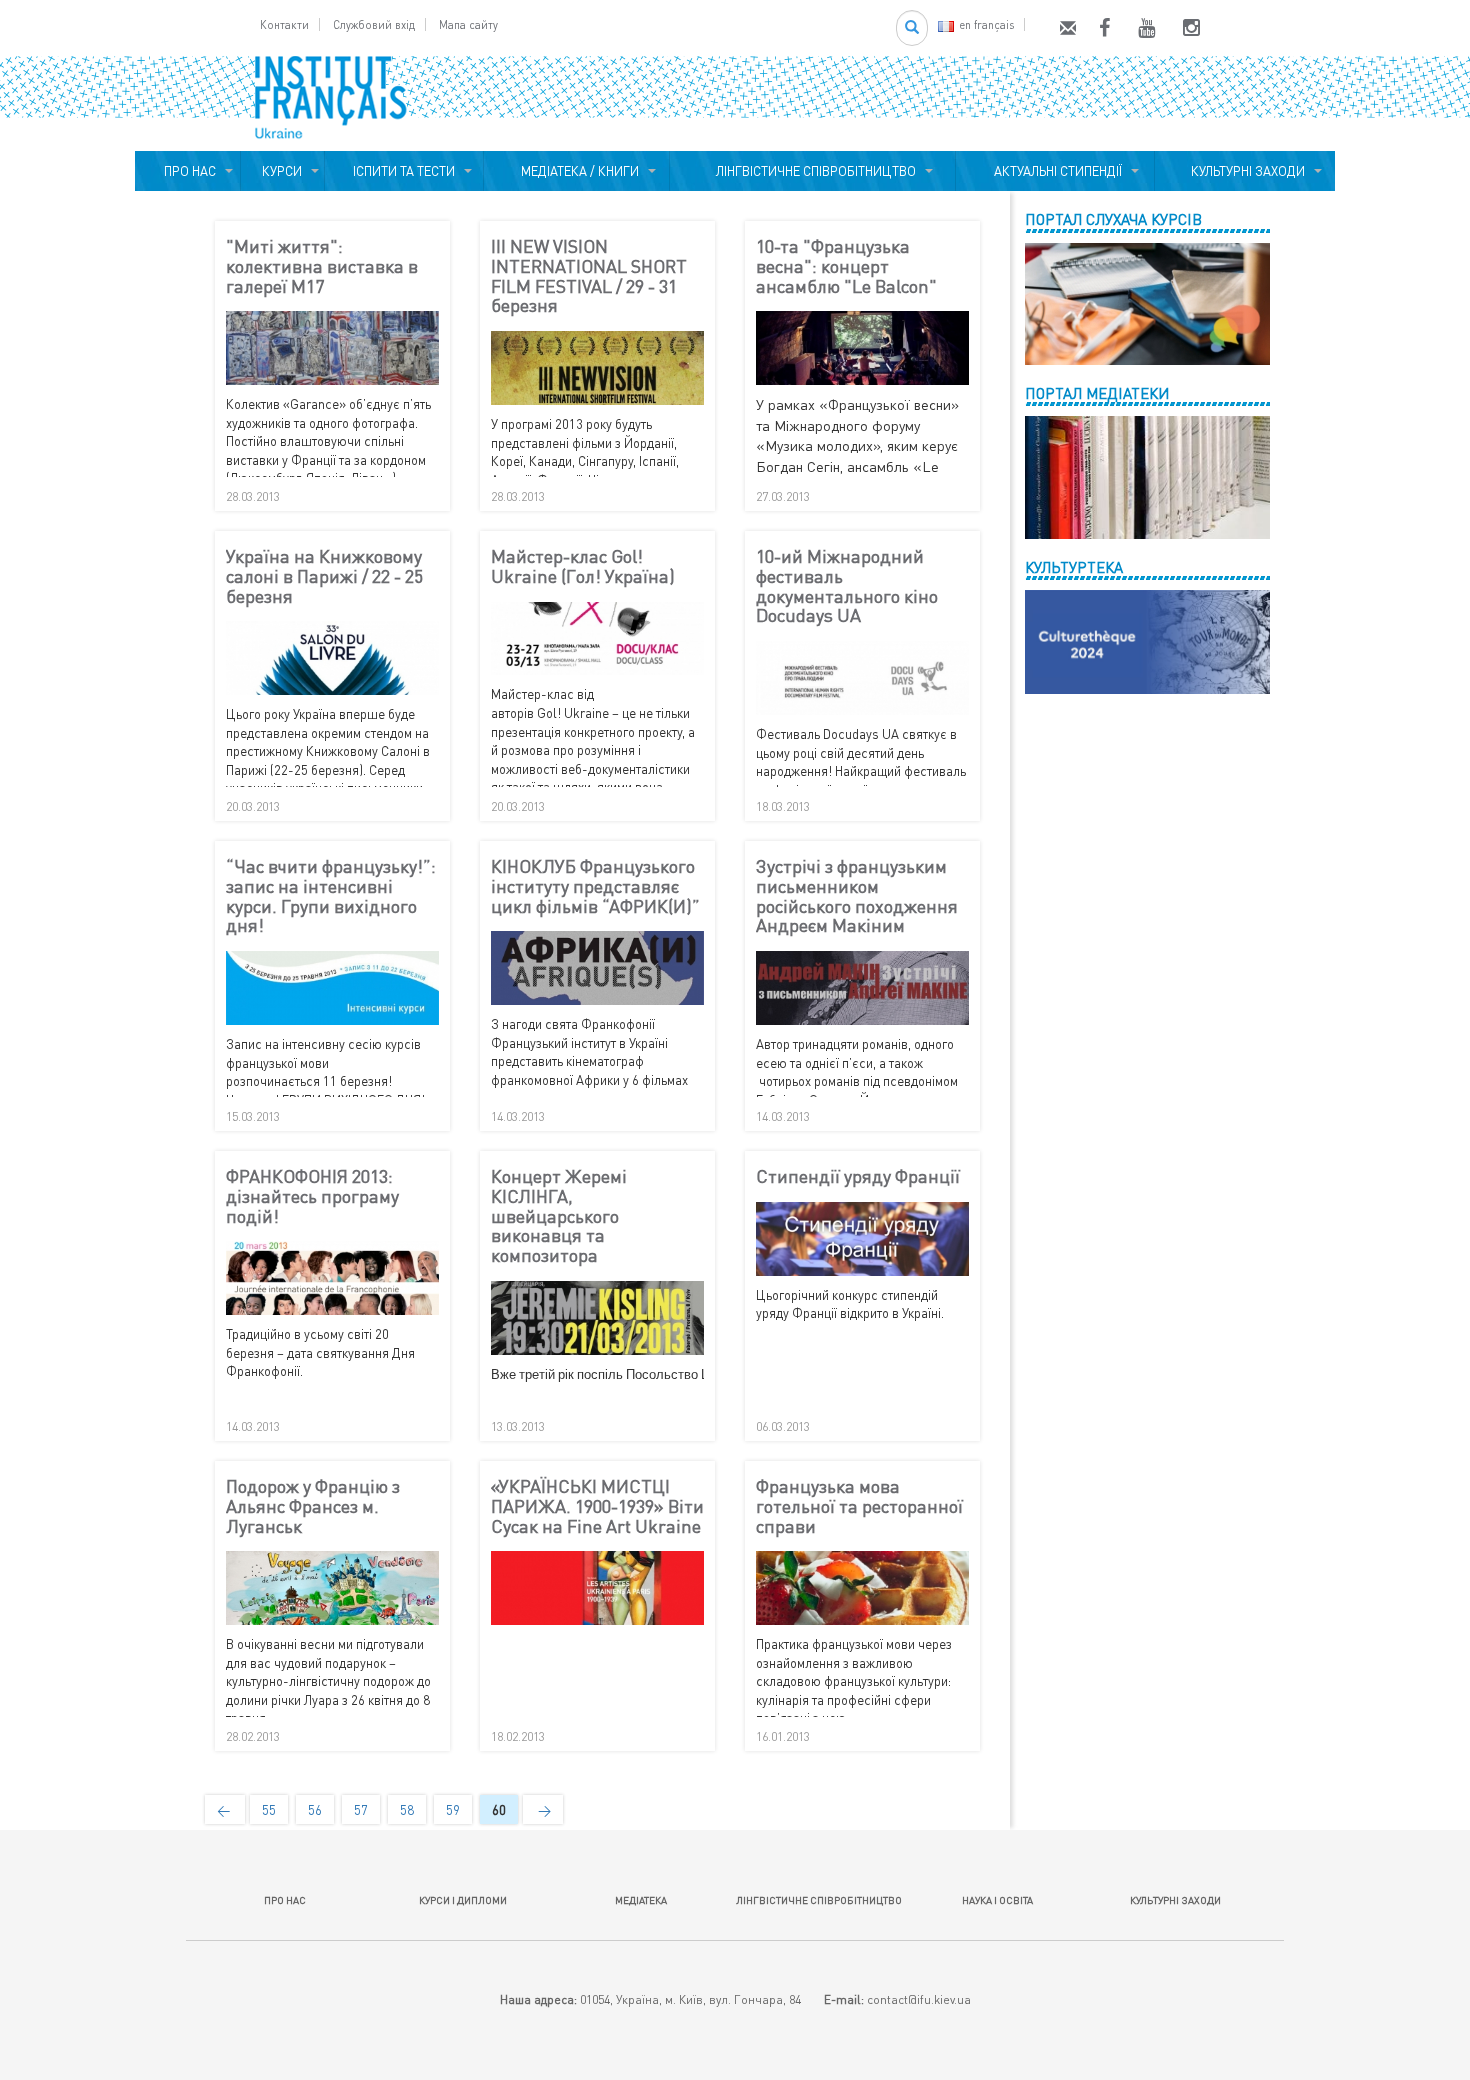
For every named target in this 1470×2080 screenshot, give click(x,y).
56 (315, 1810)
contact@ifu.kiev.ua (919, 1999)
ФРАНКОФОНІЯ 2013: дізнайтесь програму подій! (312, 1196)
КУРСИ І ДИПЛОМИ (463, 1900)
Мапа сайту (468, 24)
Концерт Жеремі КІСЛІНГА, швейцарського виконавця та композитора (559, 1216)
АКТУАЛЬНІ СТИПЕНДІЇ (1055, 171)
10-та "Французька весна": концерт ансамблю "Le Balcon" (846, 266)
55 (269, 1810)
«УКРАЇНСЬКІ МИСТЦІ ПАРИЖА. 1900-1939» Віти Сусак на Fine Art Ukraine (597, 1506)
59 (453, 1810)
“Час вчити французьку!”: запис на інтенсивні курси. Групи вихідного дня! (331, 896)
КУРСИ (282, 171)
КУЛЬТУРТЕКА (1074, 567)
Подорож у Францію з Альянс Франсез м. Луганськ (313, 1506)
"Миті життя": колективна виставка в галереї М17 (322, 266)
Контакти (284, 24)
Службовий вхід (374, 24)
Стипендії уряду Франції (858, 1177)
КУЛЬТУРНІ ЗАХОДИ (1245, 171)
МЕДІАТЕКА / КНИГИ (577, 171)
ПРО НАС (187, 171)
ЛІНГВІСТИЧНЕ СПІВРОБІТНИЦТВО (813, 171)
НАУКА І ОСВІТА (997, 1900)
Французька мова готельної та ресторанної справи (859, 1506)
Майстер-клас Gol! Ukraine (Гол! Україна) (583, 567)
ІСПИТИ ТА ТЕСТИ (404, 171)
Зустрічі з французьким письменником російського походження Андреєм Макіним (857, 896)
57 (361, 1810)
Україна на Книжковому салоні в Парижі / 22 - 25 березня (324, 576)
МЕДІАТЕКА (641, 1900)
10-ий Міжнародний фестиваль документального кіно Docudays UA (847, 586)
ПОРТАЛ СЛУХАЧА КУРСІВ (1113, 219)
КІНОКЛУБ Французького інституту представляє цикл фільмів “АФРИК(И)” (595, 886)
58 (407, 1810)
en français (986, 24)
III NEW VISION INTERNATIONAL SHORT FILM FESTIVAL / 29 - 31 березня (589, 276)
